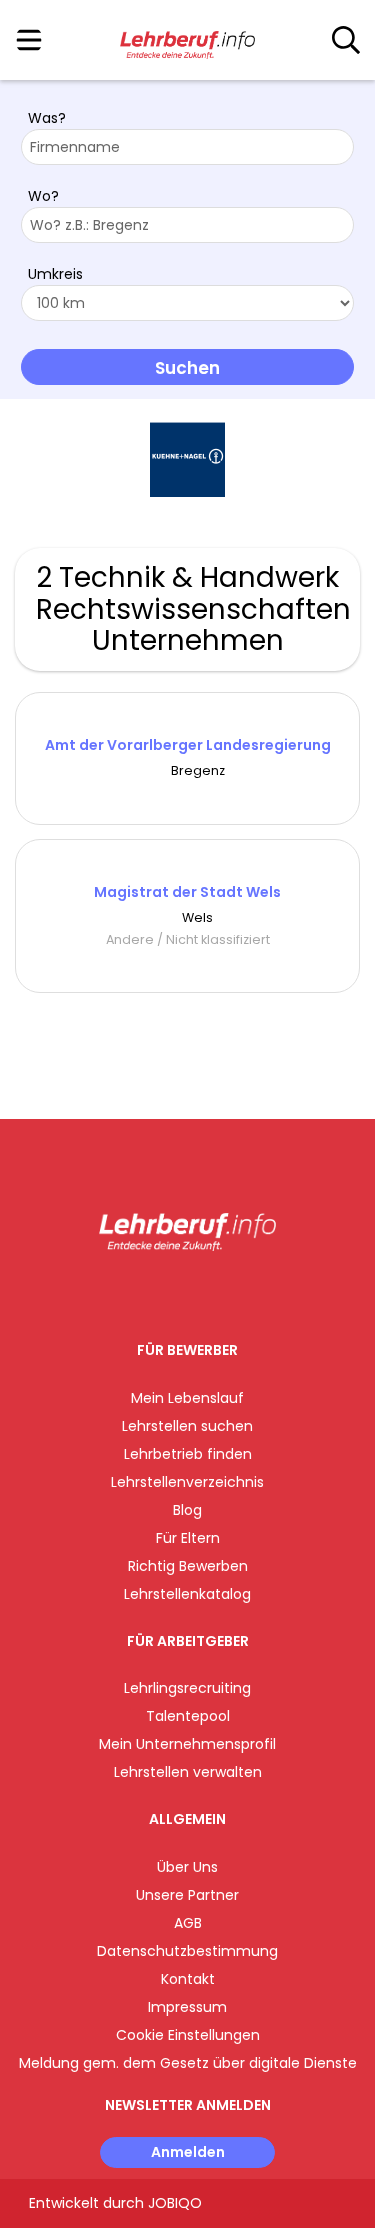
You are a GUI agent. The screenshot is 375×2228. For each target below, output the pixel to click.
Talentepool (188, 1716)
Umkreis (55, 274)
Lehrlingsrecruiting (187, 1688)
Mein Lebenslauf (187, 1398)
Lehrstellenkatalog (187, 1594)
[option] (187, 460)
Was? (47, 118)
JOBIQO (175, 2203)
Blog (187, 1510)
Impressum (187, 2007)
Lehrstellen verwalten (188, 1772)
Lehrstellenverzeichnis (187, 1482)
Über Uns (187, 1867)
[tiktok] (237, 1292)
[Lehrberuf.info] (187, 41)
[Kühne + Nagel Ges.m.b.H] (187, 459)
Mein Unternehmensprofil (187, 1744)
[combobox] (187, 147)
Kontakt (188, 1979)
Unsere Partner (187, 1895)
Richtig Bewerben (188, 1566)
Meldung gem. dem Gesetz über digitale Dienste (188, 2063)
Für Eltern (188, 1538)
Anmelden (188, 2152)
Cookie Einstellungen (188, 2035)
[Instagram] (174, 1292)
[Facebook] (141, 1292)
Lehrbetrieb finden (188, 1454)
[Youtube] (207, 1292)
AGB (188, 1923)
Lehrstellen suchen (187, 1426)
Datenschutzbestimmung (187, 1951)
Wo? (43, 196)
